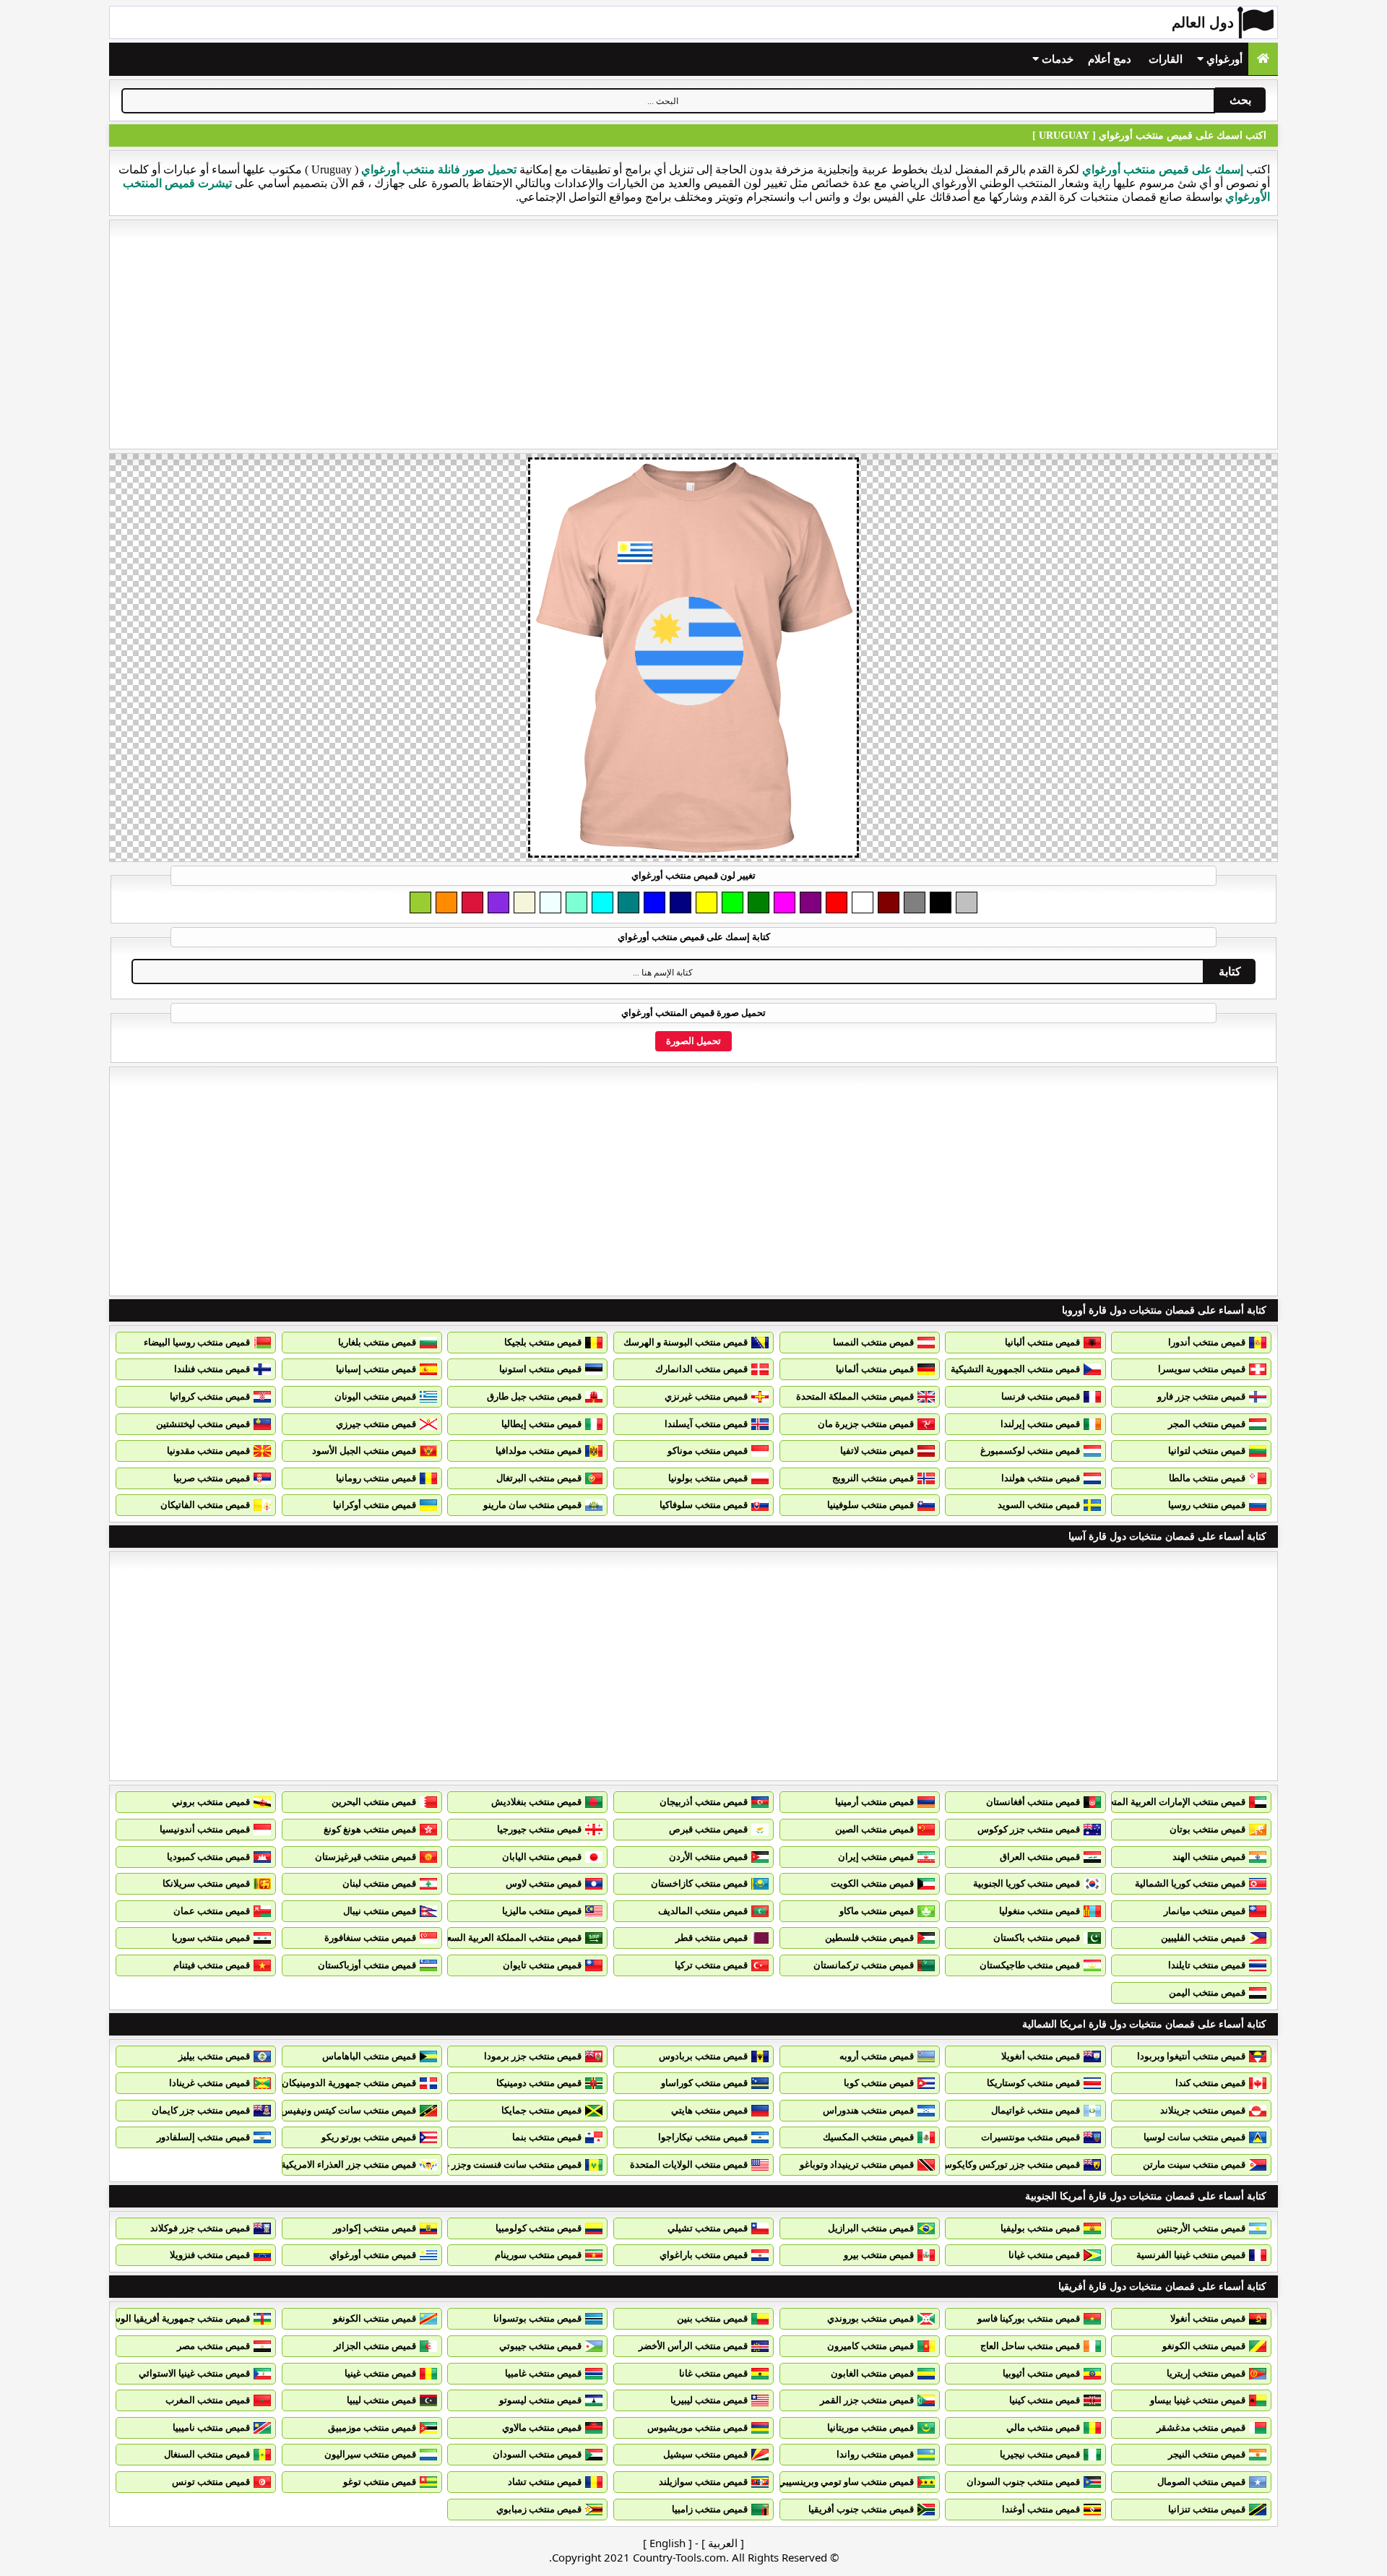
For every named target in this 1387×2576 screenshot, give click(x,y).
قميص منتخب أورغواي (373, 2255)
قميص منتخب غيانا (1044, 2255)
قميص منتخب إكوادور (375, 2228)
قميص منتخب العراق (1040, 1857)
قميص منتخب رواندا (875, 2454)
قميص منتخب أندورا (1207, 1342)
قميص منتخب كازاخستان (699, 1883)
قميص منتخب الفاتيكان (205, 1505)
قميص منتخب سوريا (211, 1938)
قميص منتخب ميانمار (1205, 1911)
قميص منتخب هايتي (709, 2110)
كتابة (1230, 972)
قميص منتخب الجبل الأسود (364, 1451)
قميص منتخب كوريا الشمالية (1190, 1883)
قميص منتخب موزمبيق (372, 2428)
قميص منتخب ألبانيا (1042, 1342)
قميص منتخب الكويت (872, 1883)
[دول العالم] (1263, 59)
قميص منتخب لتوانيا (1207, 1451)
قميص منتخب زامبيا (710, 2509)
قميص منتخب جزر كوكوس (1029, 1829)
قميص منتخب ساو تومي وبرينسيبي (846, 2482)
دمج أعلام (1110, 59)
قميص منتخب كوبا (879, 2083)
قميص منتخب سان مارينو (532, 1505)
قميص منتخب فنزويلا (210, 2255)
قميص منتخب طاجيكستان (1030, 1965)
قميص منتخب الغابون (872, 2373)
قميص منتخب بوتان (1207, 1829)
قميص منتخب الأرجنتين (1201, 2228)
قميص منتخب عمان (212, 1911)
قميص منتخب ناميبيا (211, 2428)
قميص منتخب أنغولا (1208, 2318)
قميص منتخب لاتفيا (877, 1451)
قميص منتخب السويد (1039, 1505)
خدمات (1056, 59)
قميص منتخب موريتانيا (870, 2428)
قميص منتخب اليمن (1207, 1993)
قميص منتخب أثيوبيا (1041, 2373)
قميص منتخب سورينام (538, 2255)
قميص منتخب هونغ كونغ (370, 1829)
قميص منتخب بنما (547, 2137)
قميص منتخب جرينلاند (1203, 2110)
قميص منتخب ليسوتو (540, 2400)
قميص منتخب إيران (876, 1857)
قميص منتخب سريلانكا (206, 1883)
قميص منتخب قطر (712, 1938)
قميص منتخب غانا (713, 2373)
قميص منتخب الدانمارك (701, 1369)
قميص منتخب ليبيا (381, 2400)
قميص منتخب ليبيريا (709, 2400)
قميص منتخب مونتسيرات (1030, 2137)
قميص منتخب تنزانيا (1207, 2509)
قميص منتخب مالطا (1207, 1478)
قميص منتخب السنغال (207, 2454)
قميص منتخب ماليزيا (542, 1911)
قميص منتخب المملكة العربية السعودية (506, 1938)
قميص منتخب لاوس (544, 1883)
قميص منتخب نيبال (380, 1911)
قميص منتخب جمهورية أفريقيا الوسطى (173, 2318)
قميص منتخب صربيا (212, 1478)
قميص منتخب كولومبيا (539, 2228)
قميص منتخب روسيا (1207, 1505)
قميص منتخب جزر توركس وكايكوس (1010, 2164)
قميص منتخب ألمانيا (875, 1369)
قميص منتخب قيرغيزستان (366, 1857)
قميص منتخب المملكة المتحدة (855, 1396)
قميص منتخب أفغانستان (1033, 1802)
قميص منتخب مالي (1043, 2428)
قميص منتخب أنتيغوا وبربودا (1191, 2056)
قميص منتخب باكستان (1037, 1938)
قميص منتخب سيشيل (705, 2454)
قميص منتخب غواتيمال (1036, 2110)
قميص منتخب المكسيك (868, 2137)
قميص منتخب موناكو (708, 1451)
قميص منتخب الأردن (708, 1857)
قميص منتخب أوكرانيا (375, 1505)
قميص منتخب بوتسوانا (537, 2318)
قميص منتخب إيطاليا (541, 1424)
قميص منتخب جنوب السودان (1023, 2482)
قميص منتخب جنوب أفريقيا (861, 2509)
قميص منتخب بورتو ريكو (369, 2137)
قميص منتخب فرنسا (1041, 1396)
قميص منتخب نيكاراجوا (703, 2137)
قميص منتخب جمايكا (541, 2110)
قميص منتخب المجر (1207, 1424)
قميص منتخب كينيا (1045, 2400)
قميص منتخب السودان (537, 2454)
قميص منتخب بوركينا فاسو (1029, 2318)
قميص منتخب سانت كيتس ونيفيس (349, 2110)
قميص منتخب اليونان (375, 1396)
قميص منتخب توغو (380, 2482)
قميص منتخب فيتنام (212, 1965)
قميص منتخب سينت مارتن (1194, 2164)
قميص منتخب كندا (1210, 2083)
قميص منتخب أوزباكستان (367, 1965)
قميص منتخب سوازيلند (703, 2482)
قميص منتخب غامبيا (543, 2373)
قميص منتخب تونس (211, 2482)
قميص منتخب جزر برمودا (533, 2056)
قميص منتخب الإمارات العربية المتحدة (1172, 1802)
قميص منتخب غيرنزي (706, 1396)
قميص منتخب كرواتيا (210, 1396)
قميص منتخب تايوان (542, 1965)
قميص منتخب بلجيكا (543, 1342)
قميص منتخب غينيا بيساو (1198, 2400)
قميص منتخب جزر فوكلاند (200, 2228)
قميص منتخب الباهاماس (369, 2056)
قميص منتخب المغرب (208, 2400)
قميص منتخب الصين (874, 1829)
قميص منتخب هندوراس (868, 2110)
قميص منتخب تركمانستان (864, 1965)
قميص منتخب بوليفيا (1040, 2228)
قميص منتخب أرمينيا (874, 1802)
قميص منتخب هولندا (1041, 1478)
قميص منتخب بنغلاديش (536, 1802)
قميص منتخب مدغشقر (1201, 2428)
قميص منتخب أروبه (877, 2056)
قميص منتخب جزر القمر (867, 2400)
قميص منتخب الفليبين (1203, 1938)
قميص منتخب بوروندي (870, 2318)
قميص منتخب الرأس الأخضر (693, 2346)
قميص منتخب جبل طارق (534, 1396)
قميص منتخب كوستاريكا (1033, 2083)
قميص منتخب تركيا (711, 1965)
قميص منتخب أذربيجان (704, 1802)
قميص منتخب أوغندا (1041, 2509)
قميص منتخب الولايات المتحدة (689, 2164)
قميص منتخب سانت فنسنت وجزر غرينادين (499, 2164)
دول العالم (1203, 22)
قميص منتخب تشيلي (708, 2228)
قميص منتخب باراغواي (704, 2255)
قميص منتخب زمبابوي (539, 2509)
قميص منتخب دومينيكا (539, 2083)
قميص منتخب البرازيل (871, 2228)
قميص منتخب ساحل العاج (1030, 2346)
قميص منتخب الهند (1209, 1857)
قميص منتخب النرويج (873, 1478)
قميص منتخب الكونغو (375, 2318)
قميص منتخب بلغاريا (377, 1342)
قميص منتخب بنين (712, 2318)
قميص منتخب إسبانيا (376, 1369)
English (667, 2543)
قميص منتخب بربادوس (703, 2056)
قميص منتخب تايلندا (1207, 1965)
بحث (1240, 100)
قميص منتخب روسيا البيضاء (197, 1342)
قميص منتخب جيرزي (376, 1424)
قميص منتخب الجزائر (375, 2346)
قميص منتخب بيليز (214, 2056)
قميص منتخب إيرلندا (1040, 1424)
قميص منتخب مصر (213, 2346)
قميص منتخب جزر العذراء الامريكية (349, 2164)
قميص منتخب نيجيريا (1040, 2454)
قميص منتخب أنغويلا (1041, 2056)
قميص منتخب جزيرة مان (866, 1424)
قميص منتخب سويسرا (1202, 1369)
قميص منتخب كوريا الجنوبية (1027, 1883)
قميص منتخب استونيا (540, 1369)
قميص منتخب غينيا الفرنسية (1191, 2255)
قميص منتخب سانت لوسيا (1194, 2137)
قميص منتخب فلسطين (869, 1938)
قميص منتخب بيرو (879, 2255)
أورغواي (1223, 59)
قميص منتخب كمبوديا (208, 1857)
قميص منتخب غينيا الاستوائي (194, 2373)
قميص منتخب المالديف (703, 1911)
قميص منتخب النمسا (873, 1342)
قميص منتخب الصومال (1201, 2482)
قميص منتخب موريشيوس (697, 2428)
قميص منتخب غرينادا (209, 2083)
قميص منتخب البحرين (374, 1802)
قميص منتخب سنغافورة (370, 1938)
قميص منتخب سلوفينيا (870, 1505)
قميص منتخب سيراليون (370, 2454)
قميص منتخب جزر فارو (1201, 1396)
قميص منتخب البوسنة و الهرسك (686, 1342)
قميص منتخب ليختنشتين (203, 1424)
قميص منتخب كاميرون (870, 2346)
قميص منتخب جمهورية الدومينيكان (349, 2083)
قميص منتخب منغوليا (1040, 1911)
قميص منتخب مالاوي (542, 2428)
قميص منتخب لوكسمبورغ (1030, 1451)
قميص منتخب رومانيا (376, 1478)
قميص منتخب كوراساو (704, 2083)
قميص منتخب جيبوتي (540, 2346)
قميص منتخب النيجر (1207, 2454)
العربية (723, 2543)
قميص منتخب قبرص (708, 1829)
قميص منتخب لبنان (379, 1883)
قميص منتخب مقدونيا (208, 1451)
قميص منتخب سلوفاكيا (704, 1505)
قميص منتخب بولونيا (708, 1478)
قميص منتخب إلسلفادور (203, 2137)
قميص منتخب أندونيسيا (205, 1829)
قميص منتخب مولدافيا (539, 1451)
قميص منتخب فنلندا (212, 1369)
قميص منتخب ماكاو (877, 1911)
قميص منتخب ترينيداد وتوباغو (857, 2164)
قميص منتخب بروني (211, 1802)
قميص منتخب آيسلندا (706, 1424)
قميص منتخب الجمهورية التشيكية (1015, 1369)
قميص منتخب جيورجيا (539, 1829)
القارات (1166, 59)
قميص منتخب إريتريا (1206, 2373)
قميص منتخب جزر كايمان (201, 2110)
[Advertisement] (693, 335)
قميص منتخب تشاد (545, 2482)
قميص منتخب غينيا (380, 2373)
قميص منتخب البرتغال (539, 1478)
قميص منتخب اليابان (542, 1857)
